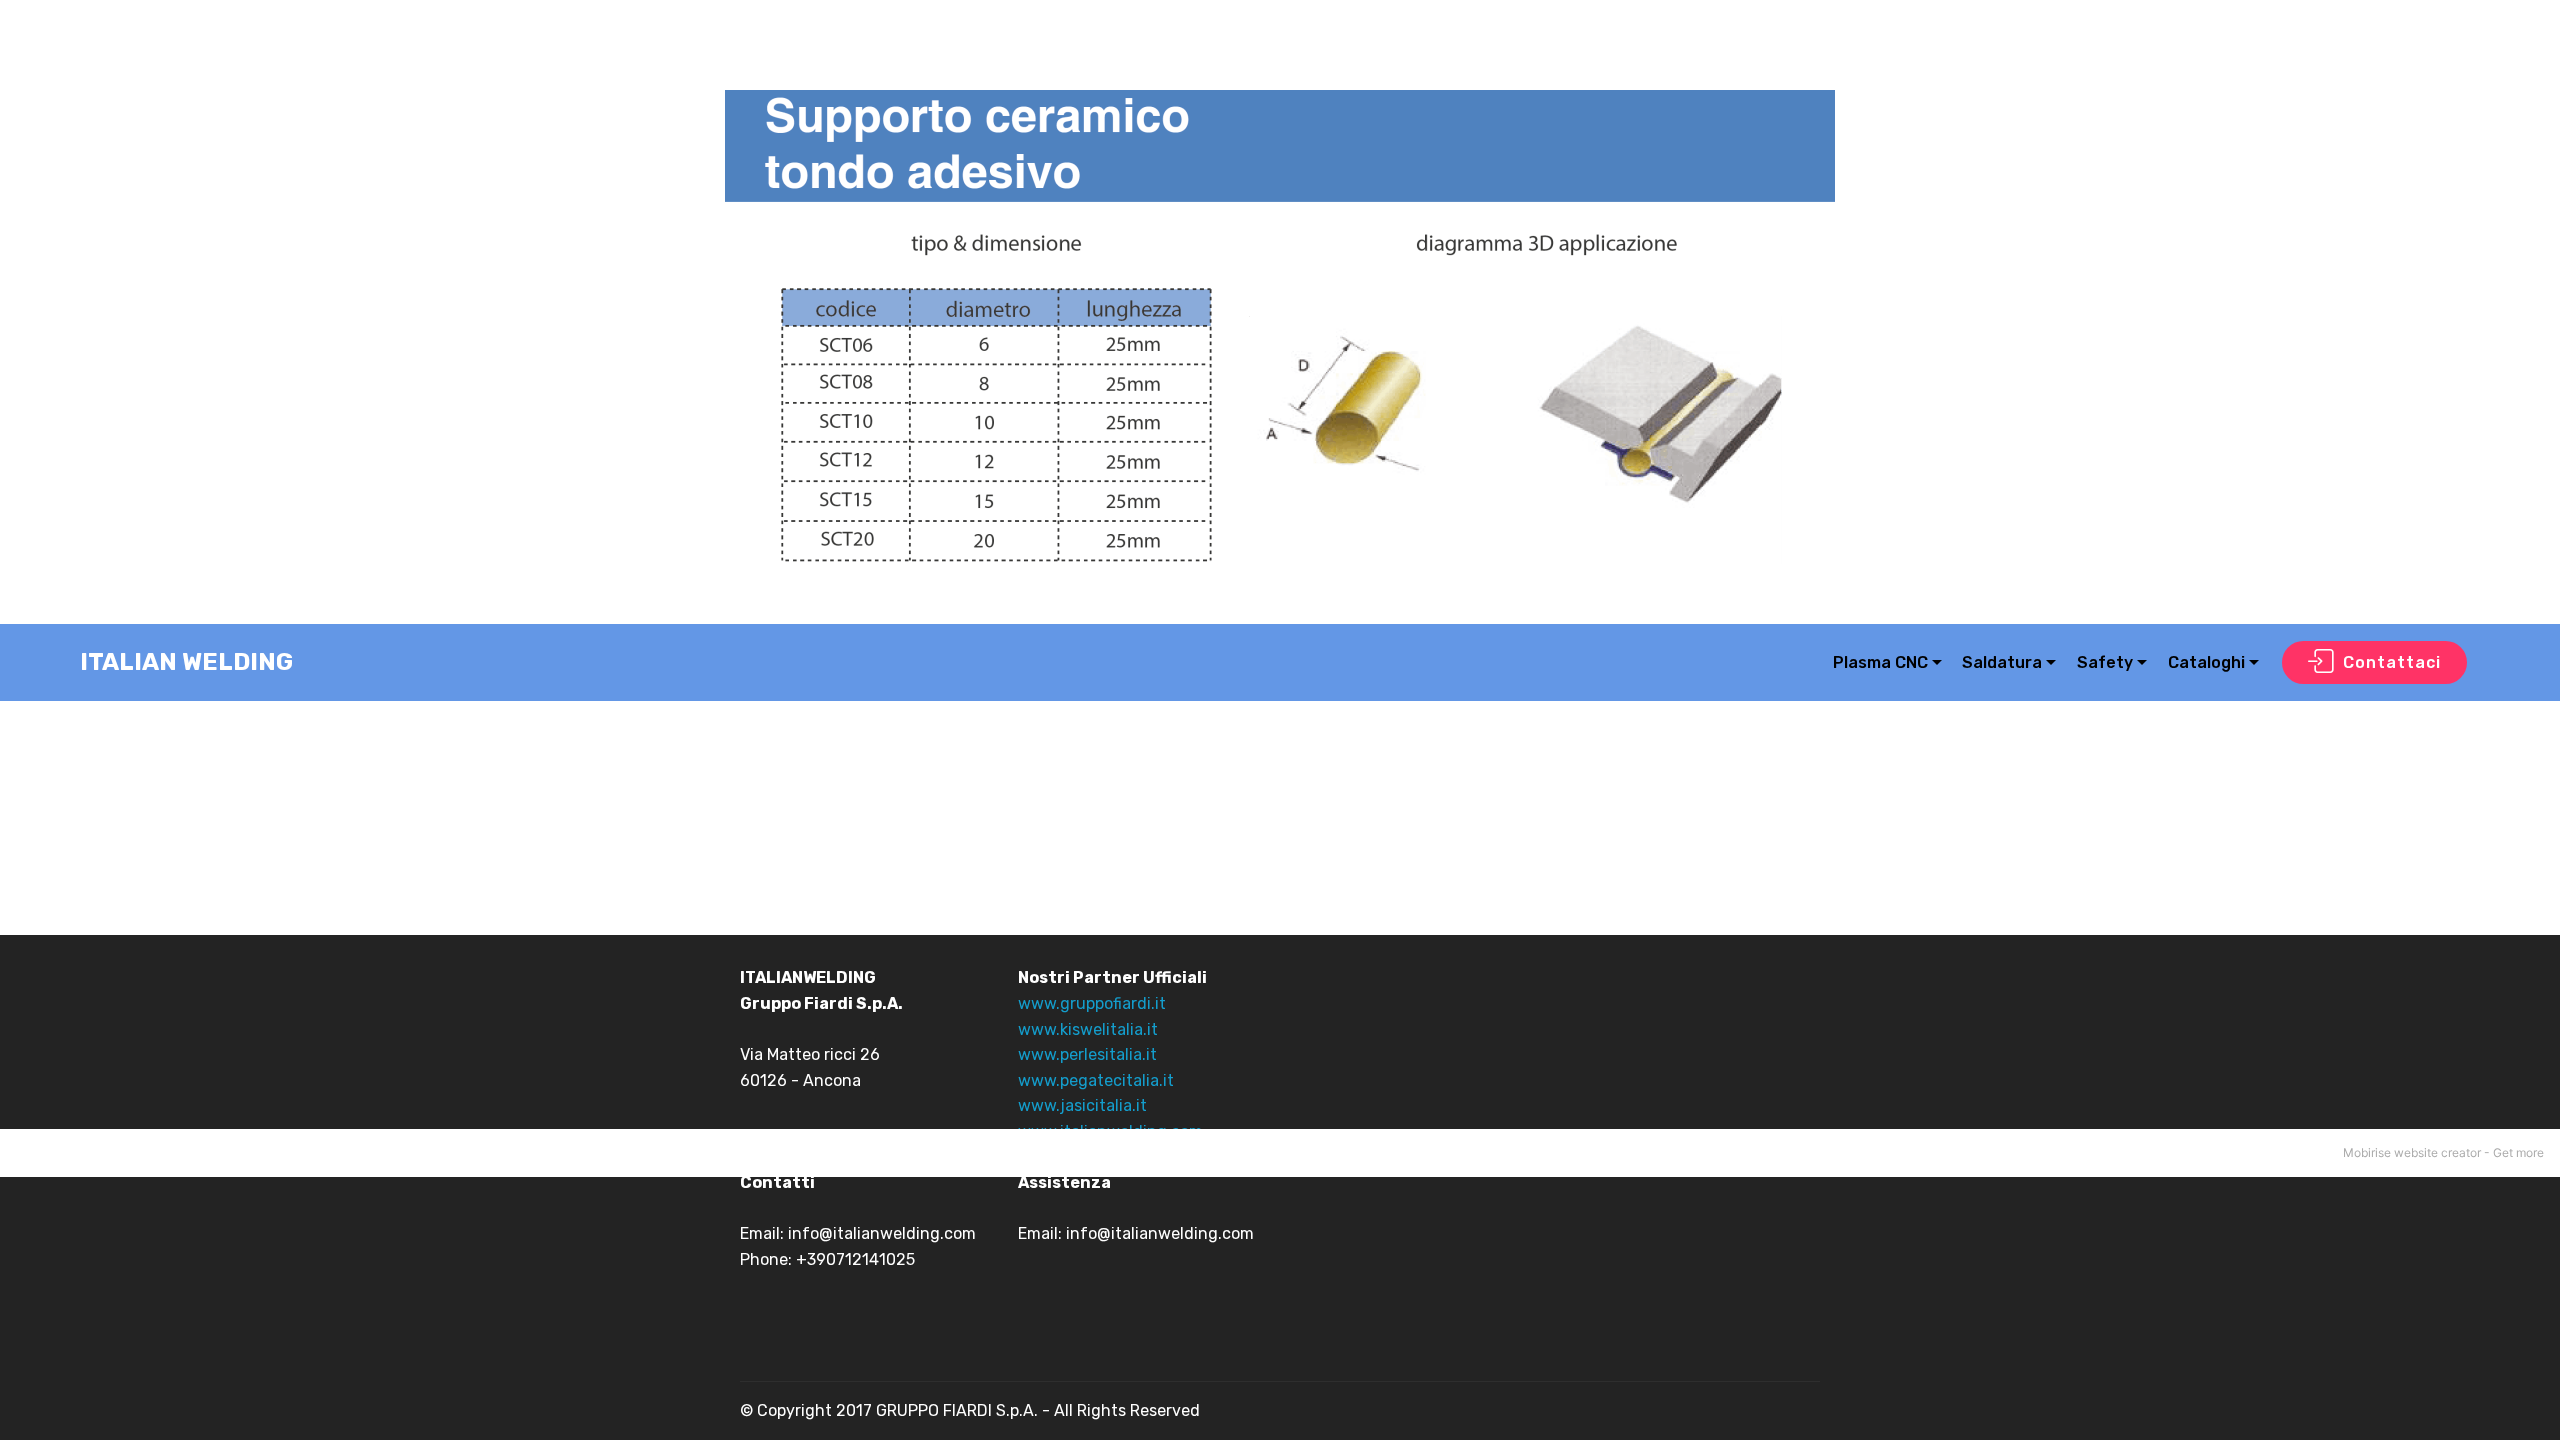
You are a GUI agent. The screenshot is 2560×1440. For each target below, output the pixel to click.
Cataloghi (2206, 662)
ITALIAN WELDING (186, 662)
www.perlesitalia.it (1087, 1054)
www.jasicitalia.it (1082, 1105)
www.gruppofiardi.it (1092, 1003)
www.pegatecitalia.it (1096, 1080)
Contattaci (2392, 662)
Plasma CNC (1880, 662)
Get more (2518, 1152)
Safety (2105, 662)
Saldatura (2002, 662)
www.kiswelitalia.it (1088, 1029)
